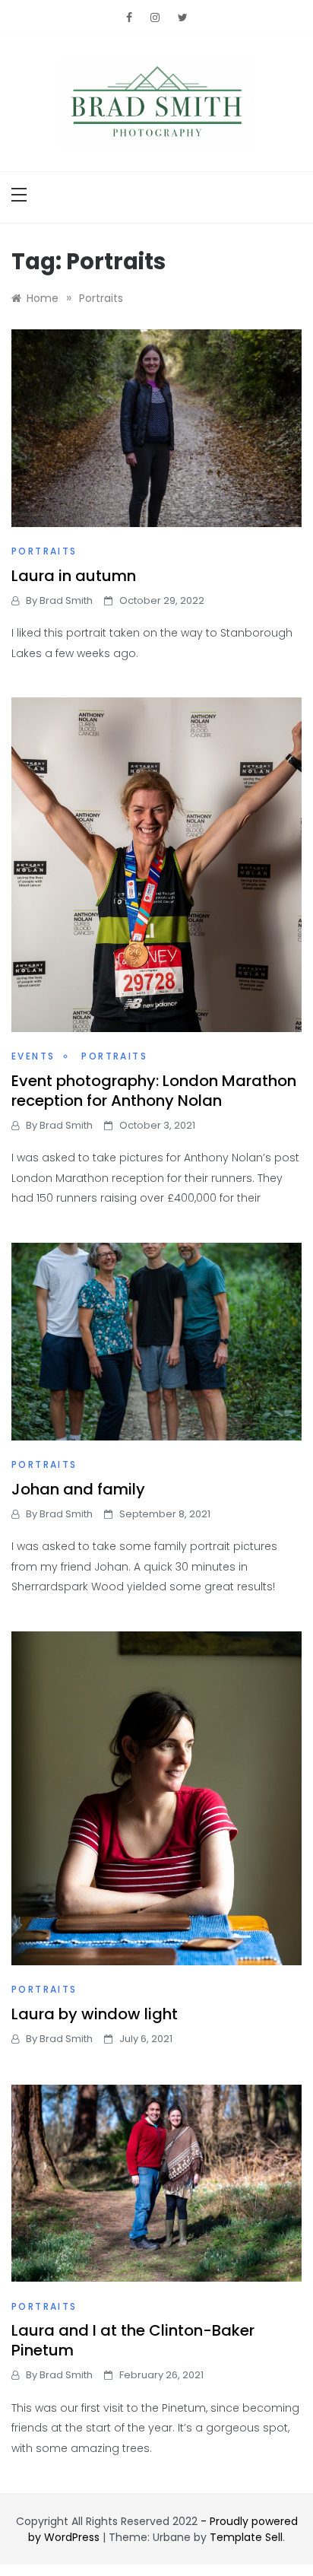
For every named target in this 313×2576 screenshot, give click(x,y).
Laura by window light (95, 2014)
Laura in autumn (74, 576)
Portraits (44, 551)
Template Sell (246, 2537)
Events (33, 1056)
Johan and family (78, 1489)
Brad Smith (66, 600)
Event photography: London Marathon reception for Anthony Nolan (154, 1091)
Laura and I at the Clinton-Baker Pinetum (133, 2340)
